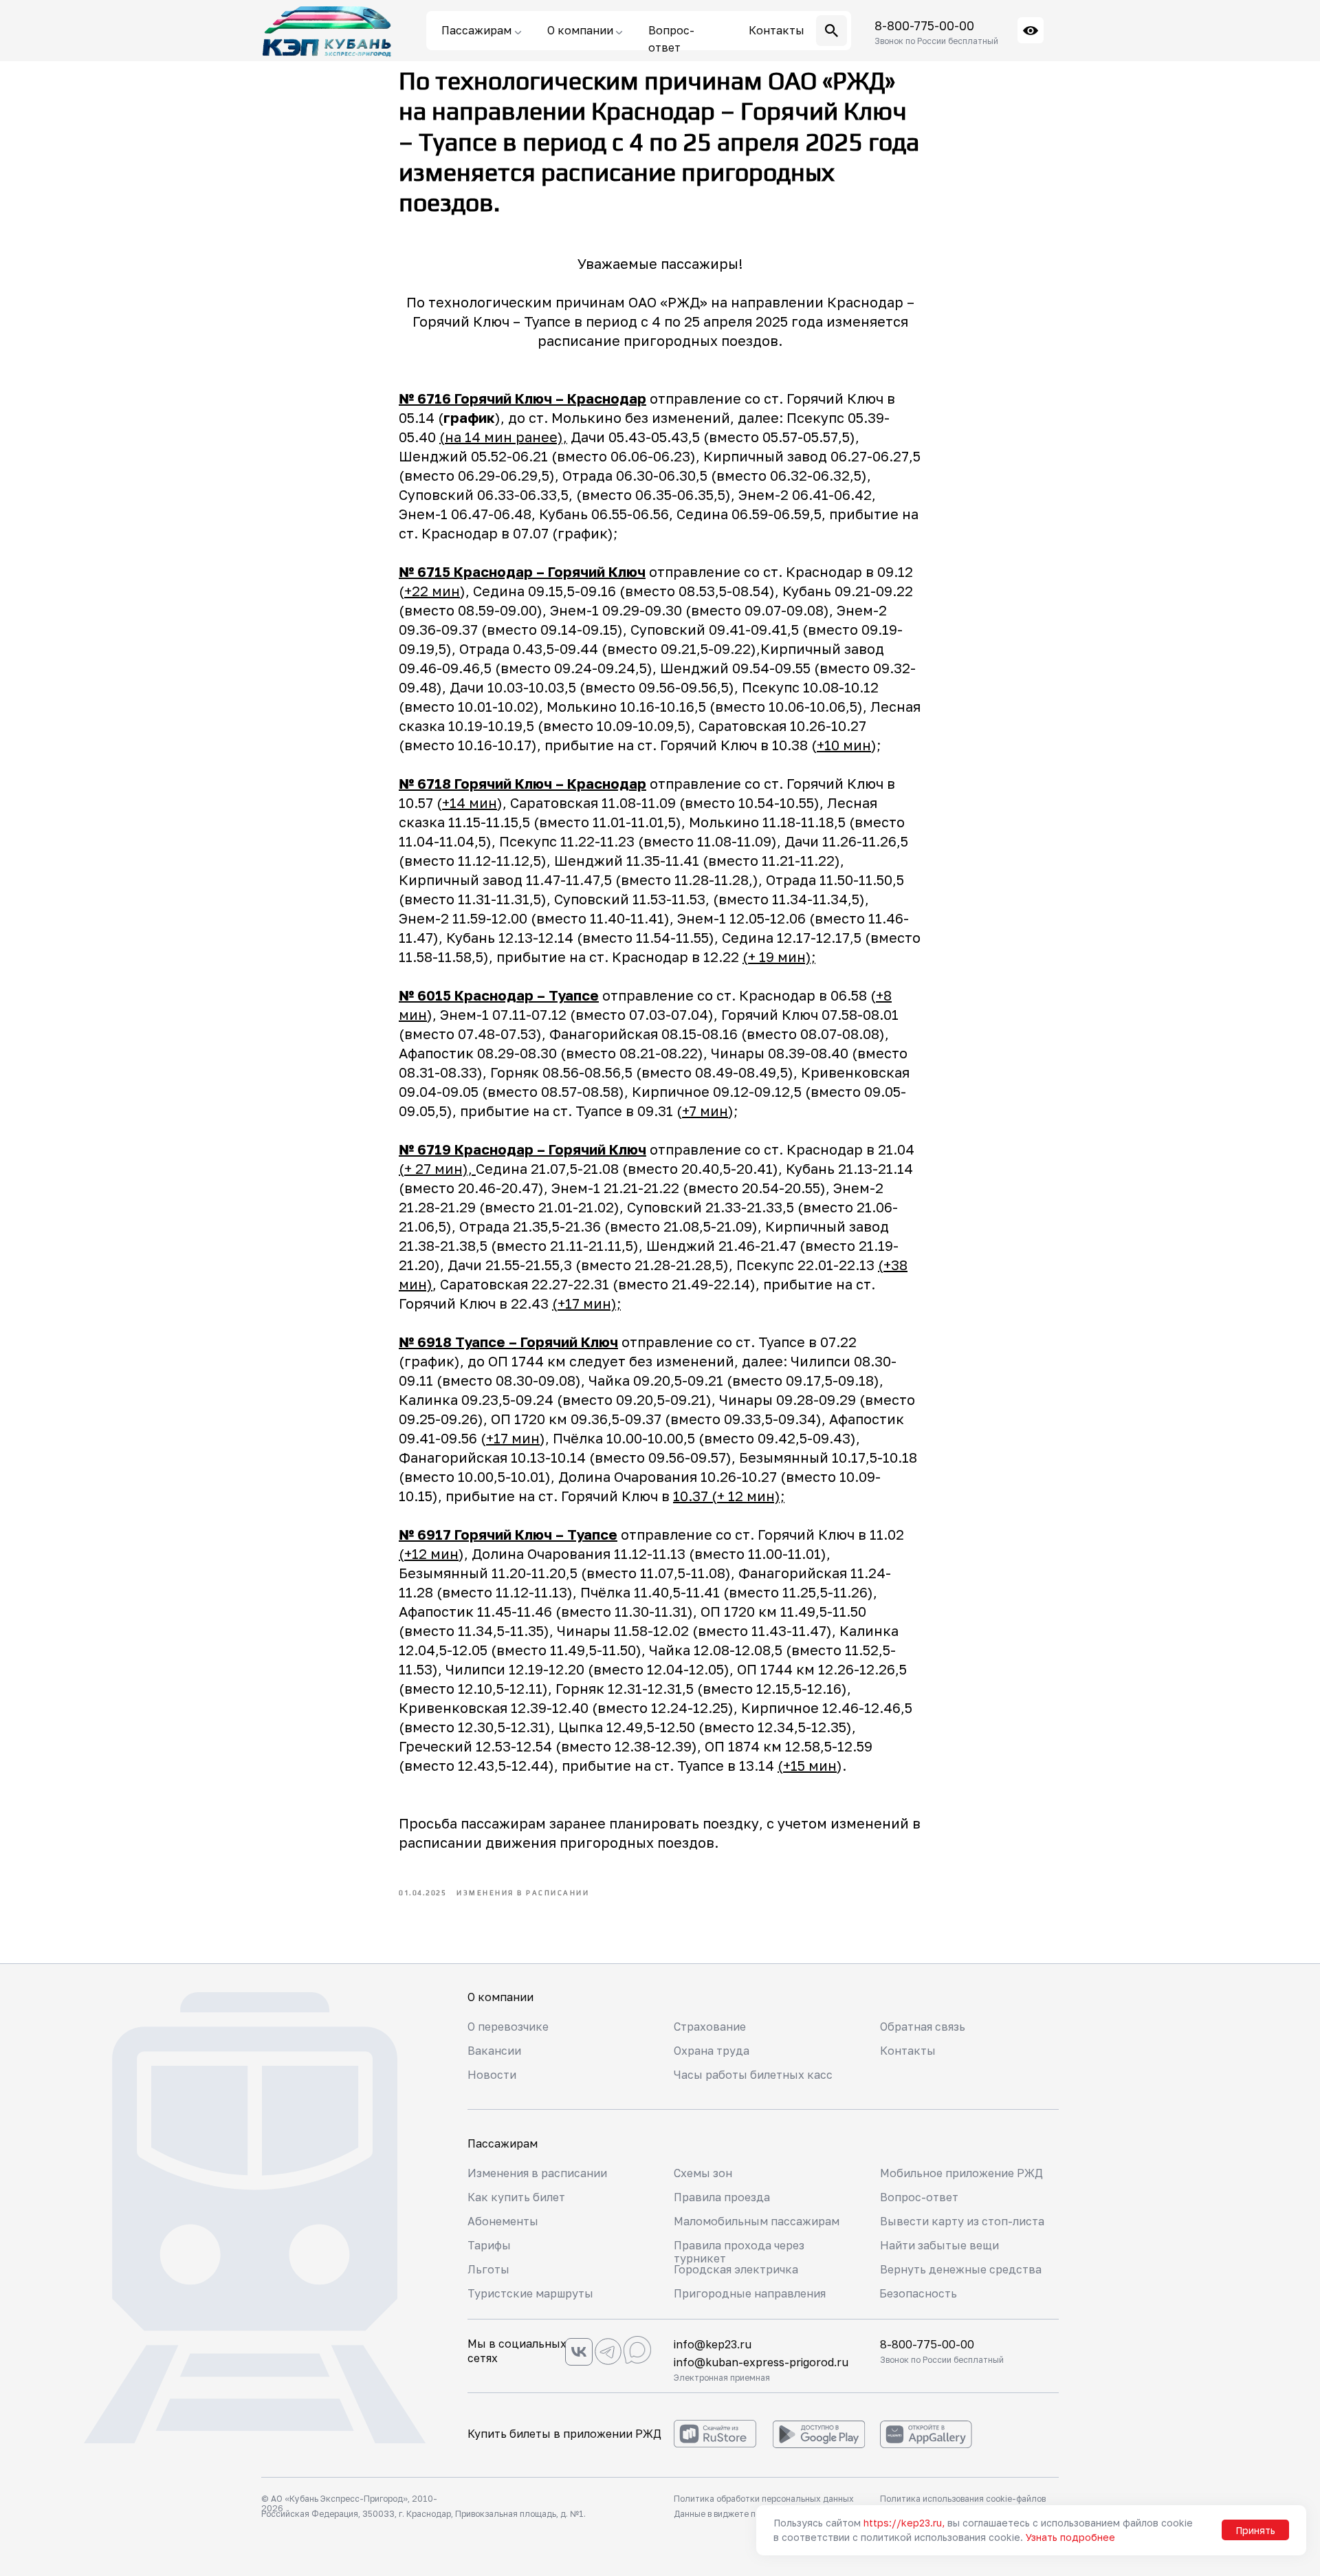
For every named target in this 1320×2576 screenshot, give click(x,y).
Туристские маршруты (530, 2293)
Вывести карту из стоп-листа (962, 2221)
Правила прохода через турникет (739, 2252)
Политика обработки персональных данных (764, 2499)
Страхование (710, 2027)
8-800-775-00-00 (924, 25)
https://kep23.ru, (904, 2523)
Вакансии (494, 2051)
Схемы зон (703, 2173)
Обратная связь (923, 2027)
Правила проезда (722, 2197)
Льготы (488, 2269)
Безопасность (918, 2293)
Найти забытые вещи (939, 2245)
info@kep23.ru (713, 2344)
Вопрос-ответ (919, 2197)
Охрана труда (712, 2051)
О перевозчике (508, 2027)
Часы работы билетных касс (753, 2075)
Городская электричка (736, 2269)
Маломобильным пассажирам (757, 2221)
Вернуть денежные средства (961, 2269)
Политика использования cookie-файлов (963, 2499)
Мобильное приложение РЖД (961, 2173)
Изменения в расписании (537, 2173)
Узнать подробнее (1070, 2537)
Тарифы (489, 2245)
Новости (492, 2075)
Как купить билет (516, 2197)
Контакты (908, 2051)
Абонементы (503, 2221)
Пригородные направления (750, 2293)
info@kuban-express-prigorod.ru (761, 2362)
